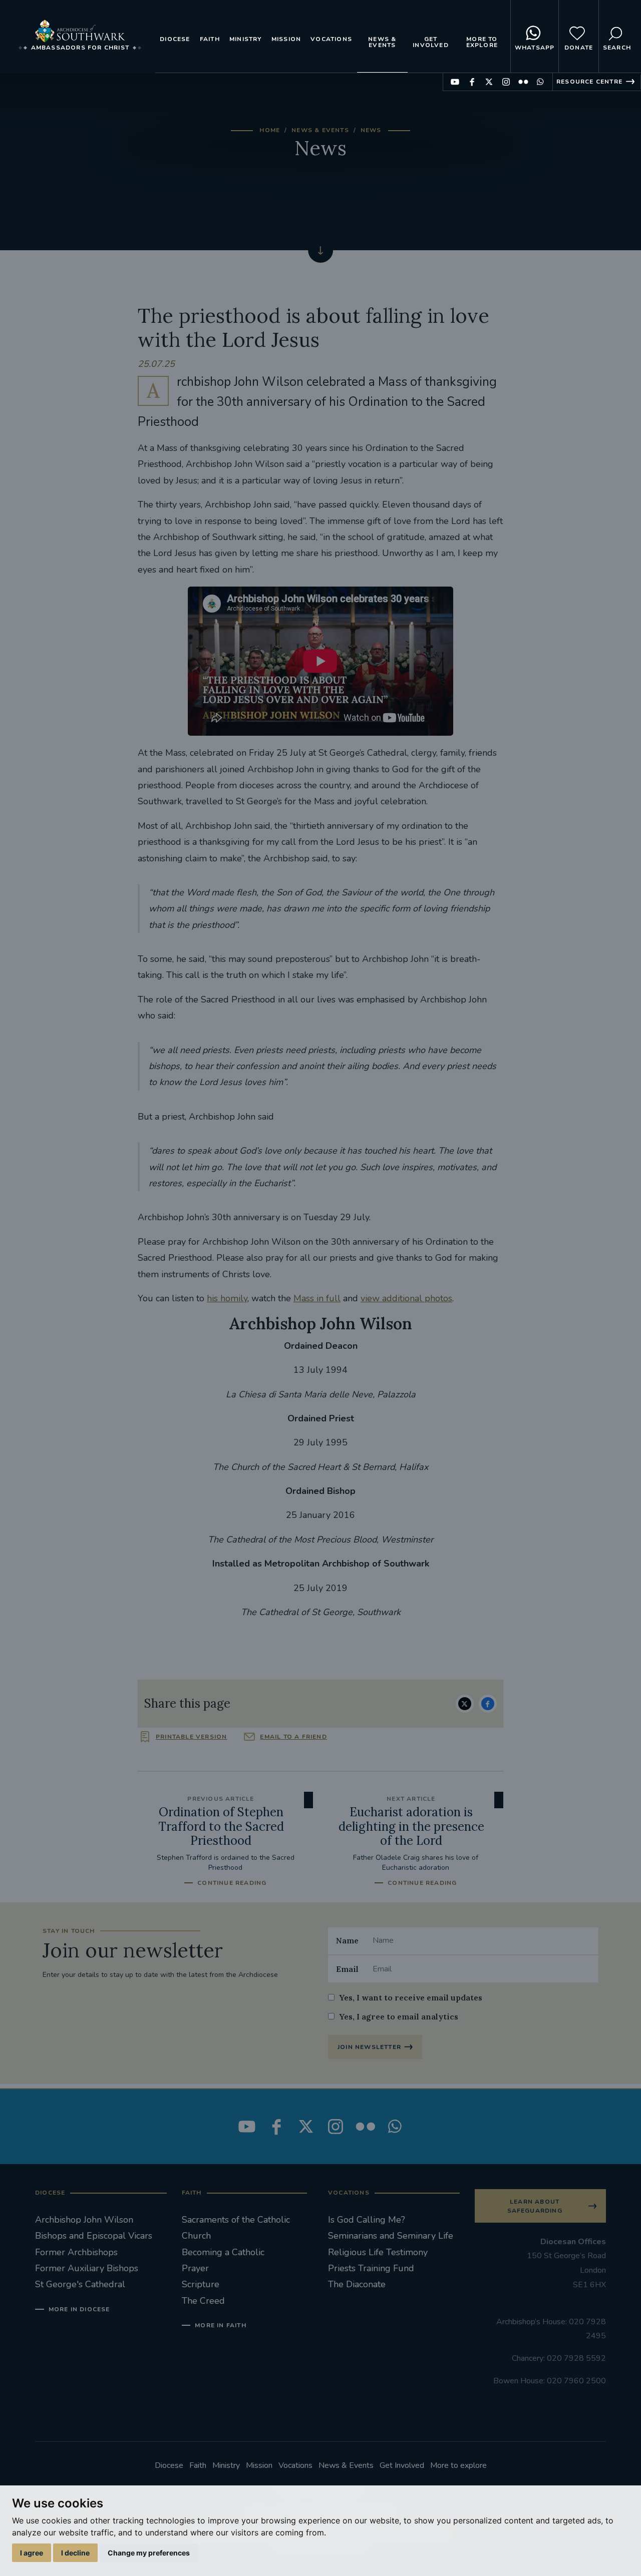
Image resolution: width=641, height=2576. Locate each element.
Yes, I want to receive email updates (411, 1997)
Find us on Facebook (472, 82)
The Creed (203, 2301)
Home (270, 130)
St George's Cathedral (80, 2284)
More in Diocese (79, 2309)
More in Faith (221, 2325)
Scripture (201, 2284)
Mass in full (317, 1298)
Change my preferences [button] (149, 2553)
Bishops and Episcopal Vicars (94, 2236)
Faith (210, 39)
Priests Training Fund (371, 2268)
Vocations (331, 39)
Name (347, 1940)
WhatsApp (535, 48)
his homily (227, 1298)
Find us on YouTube (455, 82)
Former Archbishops (76, 2252)
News (371, 130)
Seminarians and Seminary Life (391, 2236)
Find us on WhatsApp (540, 82)
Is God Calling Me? (367, 2220)
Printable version (191, 1737)
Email (347, 1969)
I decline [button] (75, 2553)
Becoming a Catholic (223, 2252)
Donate (579, 48)
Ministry (246, 39)
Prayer (195, 2268)
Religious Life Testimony (378, 2252)
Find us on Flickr (523, 82)
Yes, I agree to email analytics (399, 2016)
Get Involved (431, 42)
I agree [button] (32, 2553)
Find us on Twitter (489, 82)
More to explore (482, 42)
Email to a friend (293, 1737)
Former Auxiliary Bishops (87, 2268)
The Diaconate (357, 2284)
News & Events (382, 42)
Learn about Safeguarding (535, 2206)
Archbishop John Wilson (84, 2220)
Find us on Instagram (506, 82)
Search (617, 48)
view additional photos (406, 1298)
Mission (286, 39)
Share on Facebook (488, 1704)
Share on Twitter (465, 1704)
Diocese (175, 39)
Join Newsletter (369, 2047)
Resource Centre (589, 82)
